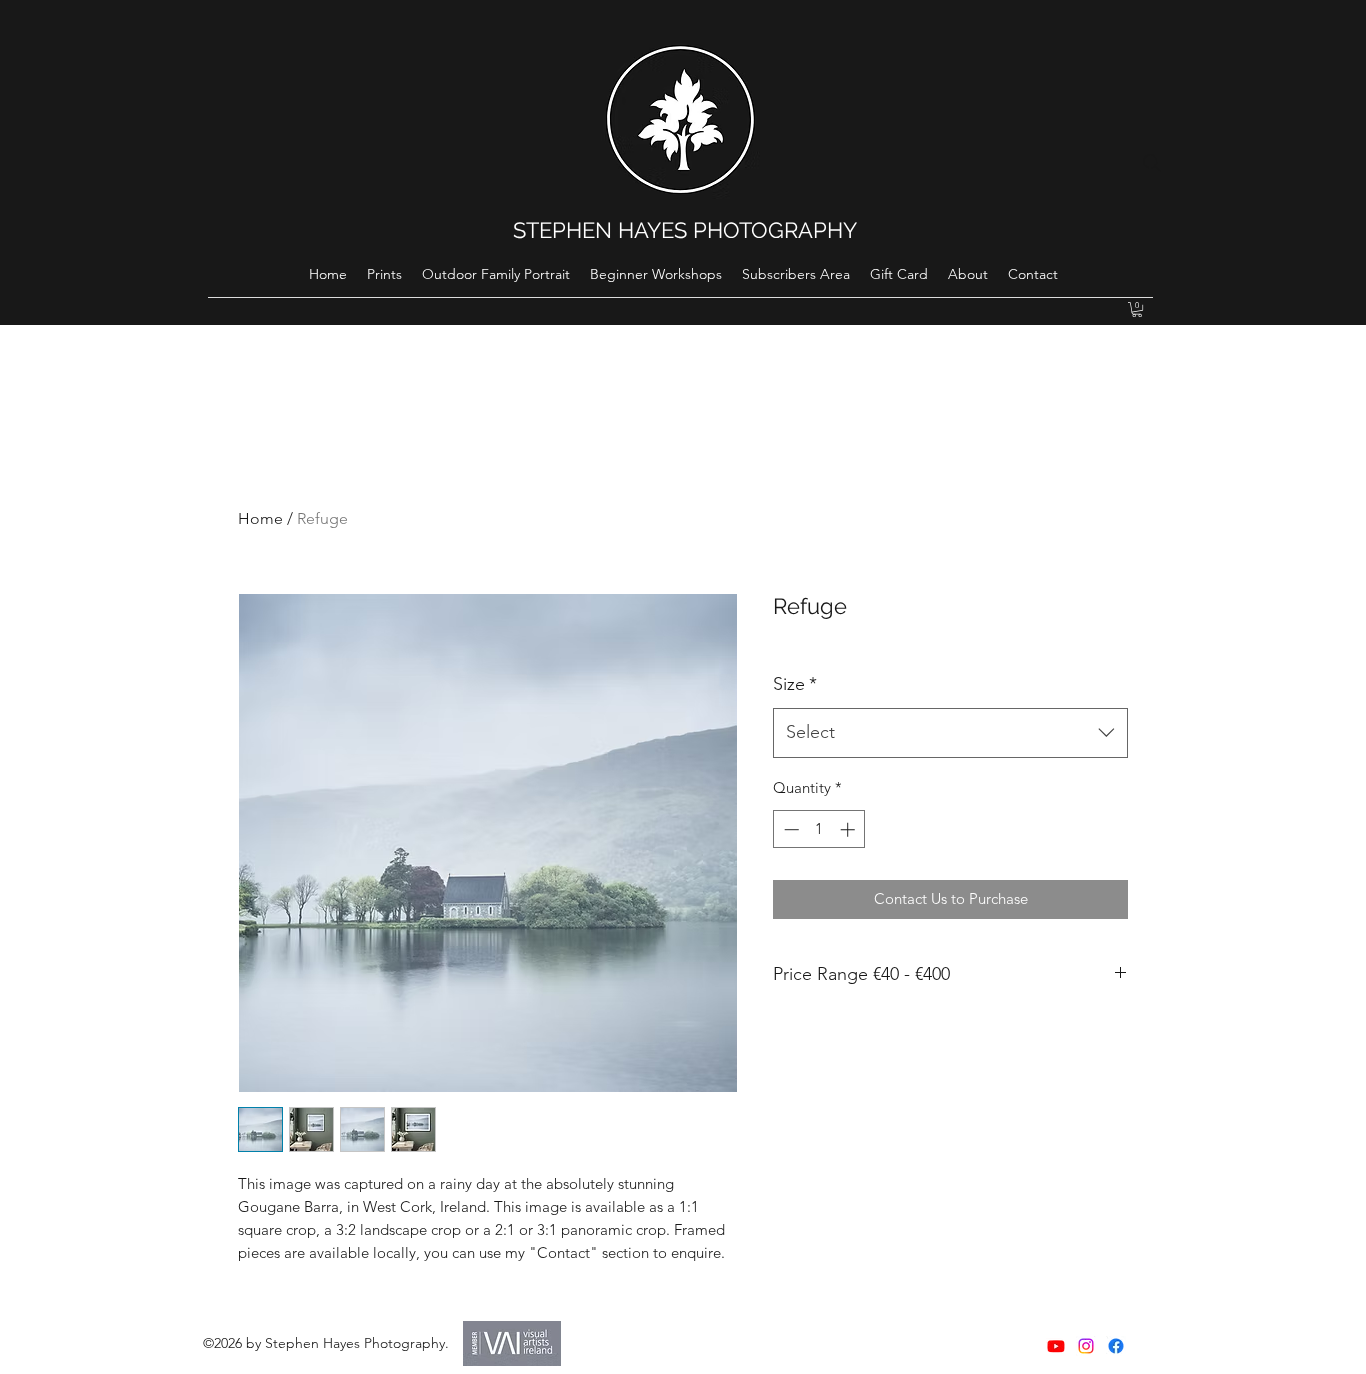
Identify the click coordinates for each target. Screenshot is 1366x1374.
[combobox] (950, 733)
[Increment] (849, 829)
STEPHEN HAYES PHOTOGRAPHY (685, 230)
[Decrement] (789, 829)
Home (260, 518)
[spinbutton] (819, 829)
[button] (1137, 309)
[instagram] (1086, 1346)
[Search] (1152, 163)
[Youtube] (1056, 1346)
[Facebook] (1116, 1346)
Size (795, 684)
